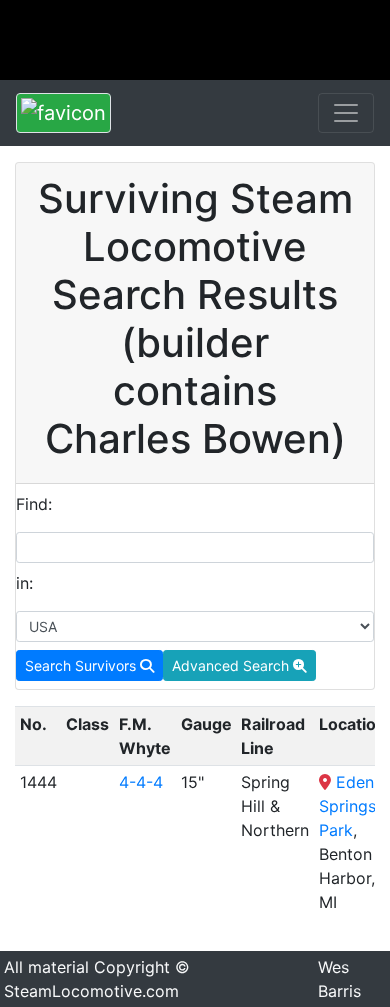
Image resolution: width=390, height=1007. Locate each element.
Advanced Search (232, 665)
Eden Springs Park (347, 806)
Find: (34, 504)
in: (24, 583)
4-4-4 (141, 782)
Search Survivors (82, 665)
